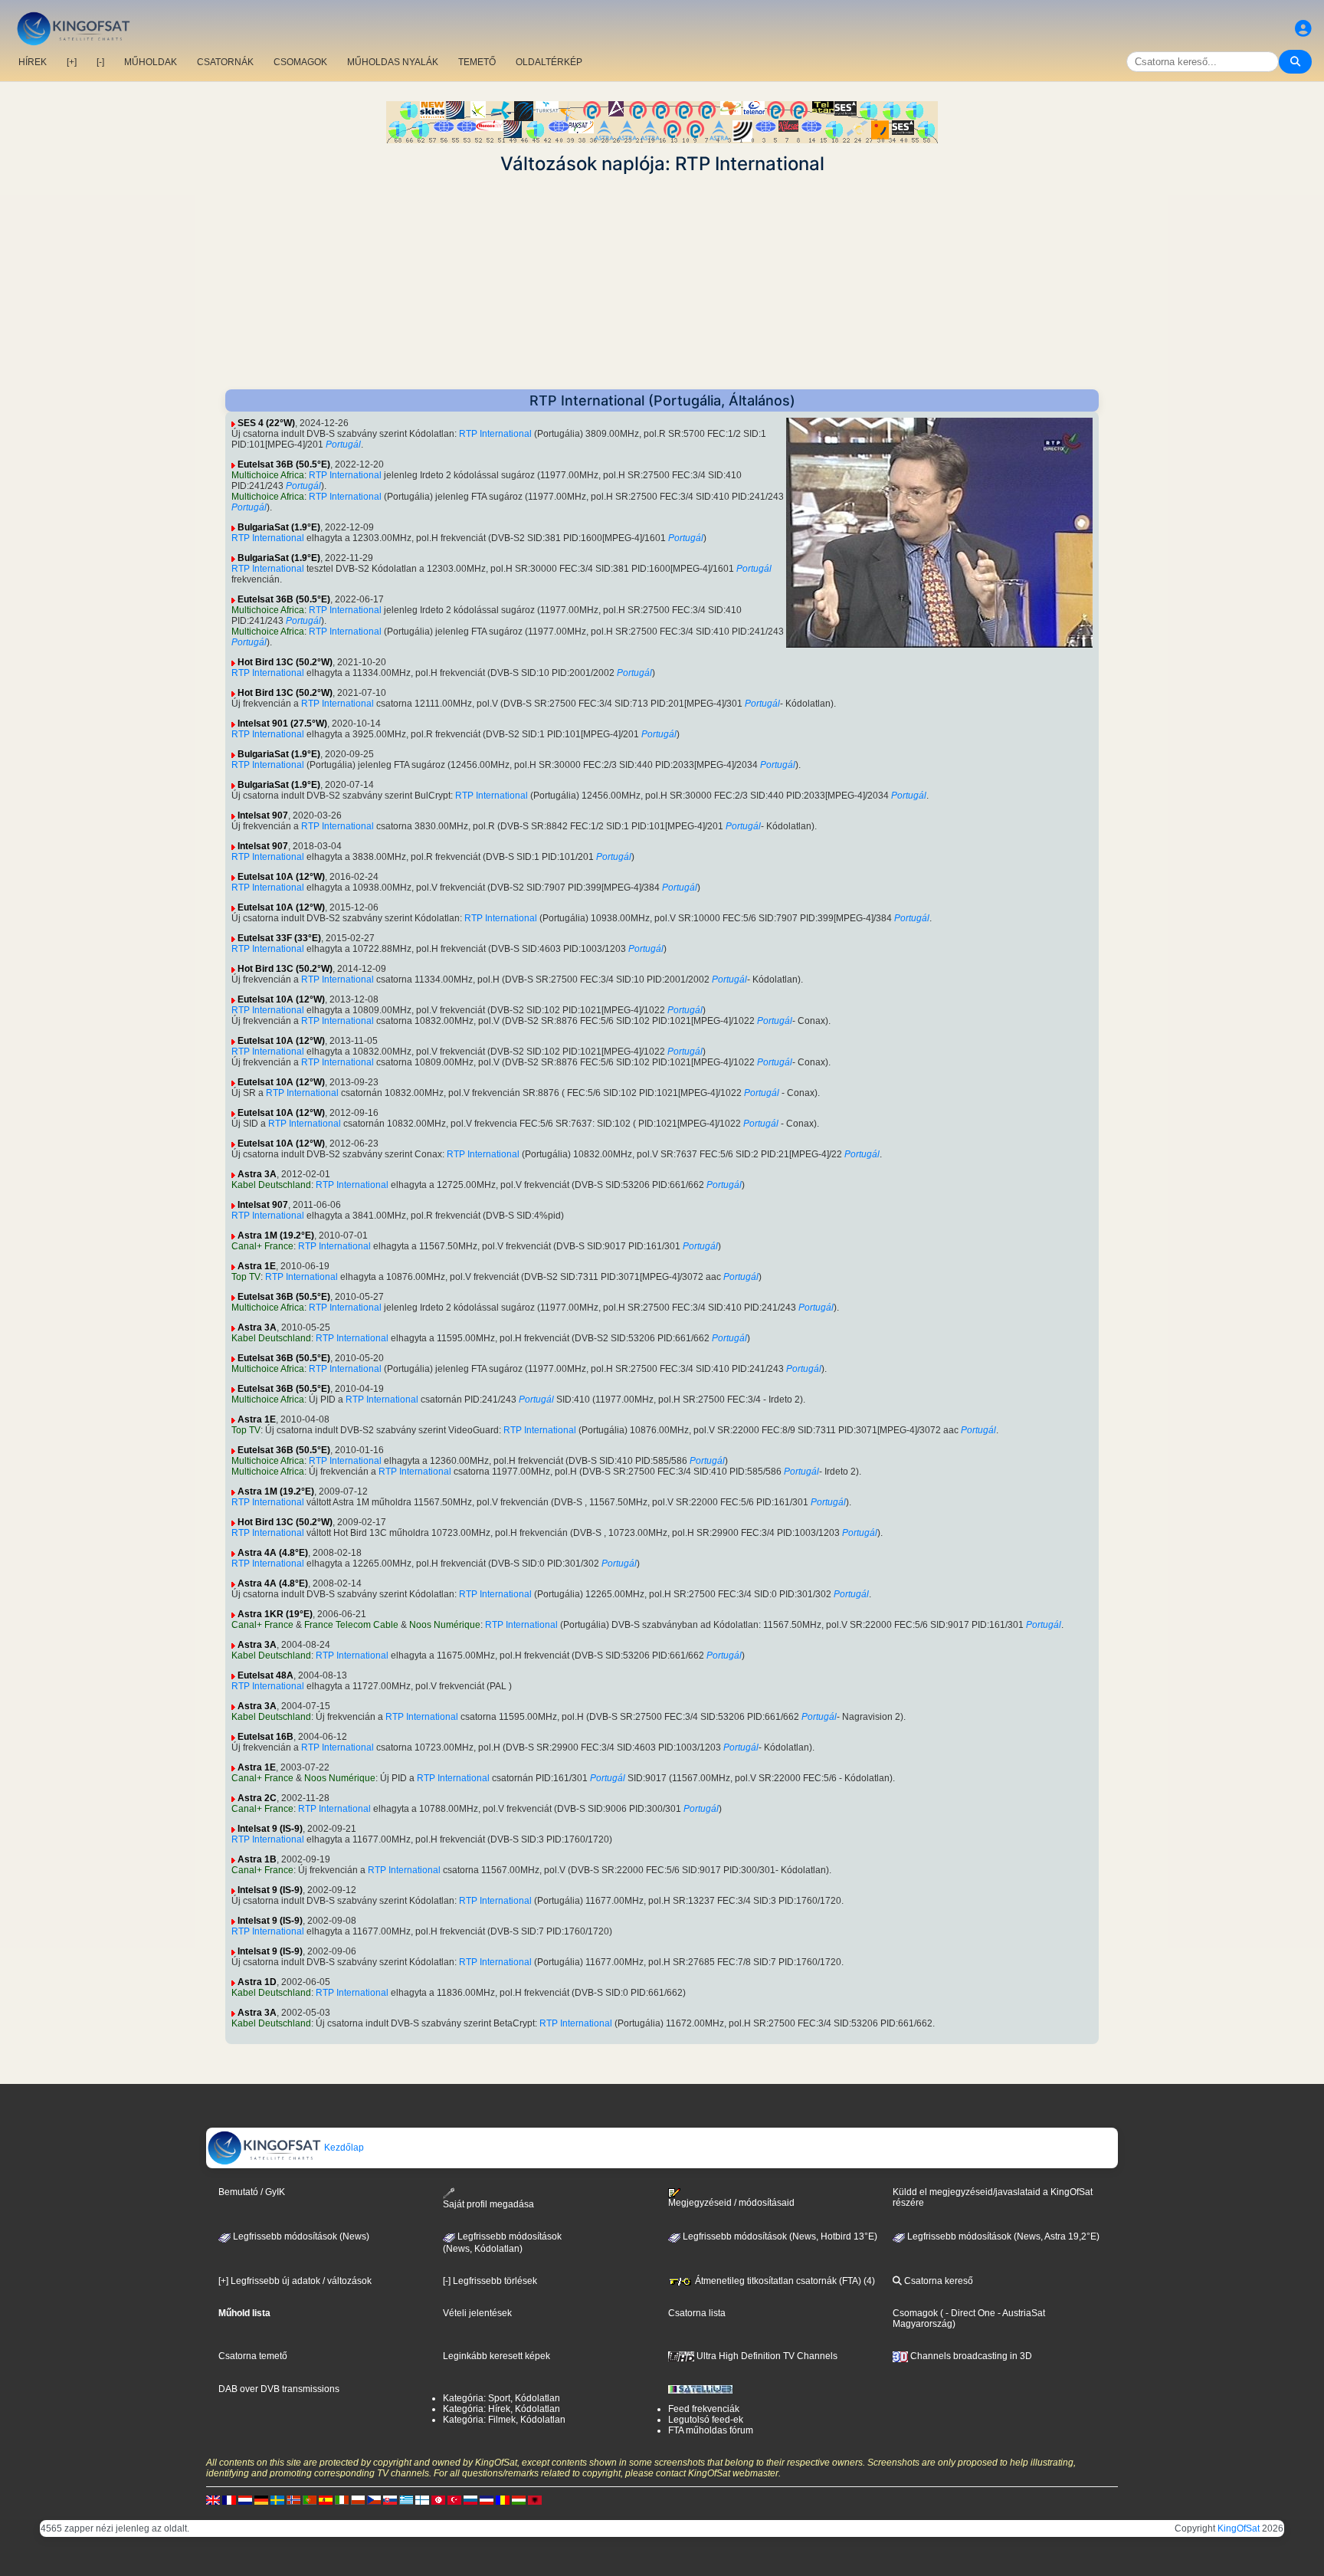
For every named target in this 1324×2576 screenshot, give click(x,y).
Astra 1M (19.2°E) (276, 1235)
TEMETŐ (477, 62)
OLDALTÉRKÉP (549, 62)
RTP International (495, 434)
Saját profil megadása (488, 2204)
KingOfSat (1239, 2528)
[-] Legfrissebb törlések (490, 2281)
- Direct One (970, 2313)
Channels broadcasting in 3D (970, 2356)
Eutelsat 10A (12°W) (281, 877)
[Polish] (358, 2500)
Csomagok (915, 2313)
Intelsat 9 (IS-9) (270, 1829)
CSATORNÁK (225, 62)
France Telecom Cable (351, 1625)
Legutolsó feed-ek (706, 2420)
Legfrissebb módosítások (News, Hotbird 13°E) (779, 2236)
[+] (72, 62)
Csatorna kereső (937, 2281)
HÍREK (33, 62)
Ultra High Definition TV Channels (766, 2356)
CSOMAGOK (300, 62)
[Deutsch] (261, 2500)
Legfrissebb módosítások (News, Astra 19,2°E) (1002, 2236)
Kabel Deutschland (271, 1185)
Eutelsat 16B (265, 1737)
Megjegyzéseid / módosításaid (731, 2203)
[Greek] (406, 2500)
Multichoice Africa (268, 475)
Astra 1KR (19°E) (275, 1614)
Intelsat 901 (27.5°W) (282, 724)
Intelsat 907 (263, 815)
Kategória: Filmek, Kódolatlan (504, 2420)
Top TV (246, 1277)
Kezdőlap (343, 2148)
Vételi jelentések (477, 2313)
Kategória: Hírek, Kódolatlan (501, 2409)
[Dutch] (245, 2500)
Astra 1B (257, 1859)
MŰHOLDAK (151, 62)
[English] (213, 2500)
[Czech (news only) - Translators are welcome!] (374, 2500)
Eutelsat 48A (265, 1675)
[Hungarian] (519, 2500)
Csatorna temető (253, 2356)
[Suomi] (422, 2500)
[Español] (326, 2500)
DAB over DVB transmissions (279, 2389)
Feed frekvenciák (704, 2409)
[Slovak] (390, 2500)
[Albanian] (535, 2500)
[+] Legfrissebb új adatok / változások (295, 2281)
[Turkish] (454, 2500)
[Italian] (342, 2500)
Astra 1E (257, 1266)
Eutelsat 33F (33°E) (279, 938)
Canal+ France (262, 1246)
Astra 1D (257, 1982)
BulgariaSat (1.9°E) (279, 527)
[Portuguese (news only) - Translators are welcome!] (310, 2500)
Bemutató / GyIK (252, 2192)
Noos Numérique (445, 1625)
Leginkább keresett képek (496, 2356)
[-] (100, 62)
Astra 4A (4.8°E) (273, 1553)
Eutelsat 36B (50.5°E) (284, 464)
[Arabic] (438, 2500)
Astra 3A (257, 1174)
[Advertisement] (662, 282)
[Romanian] (503, 2500)
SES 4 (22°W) (266, 423)
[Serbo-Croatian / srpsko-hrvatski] (487, 2500)
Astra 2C (257, 1798)
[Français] (229, 2500)
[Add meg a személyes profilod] (1303, 29)
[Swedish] (277, 2500)
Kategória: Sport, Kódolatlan (501, 2398)
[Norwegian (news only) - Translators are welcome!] (293, 2500)
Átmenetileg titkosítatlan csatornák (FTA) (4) (784, 2281)
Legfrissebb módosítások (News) (300, 2236)
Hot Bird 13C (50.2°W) (285, 662)
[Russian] (470, 2500)
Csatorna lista (697, 2313)
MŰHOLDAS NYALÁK (393, 62)
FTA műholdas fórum (711, 2430)
